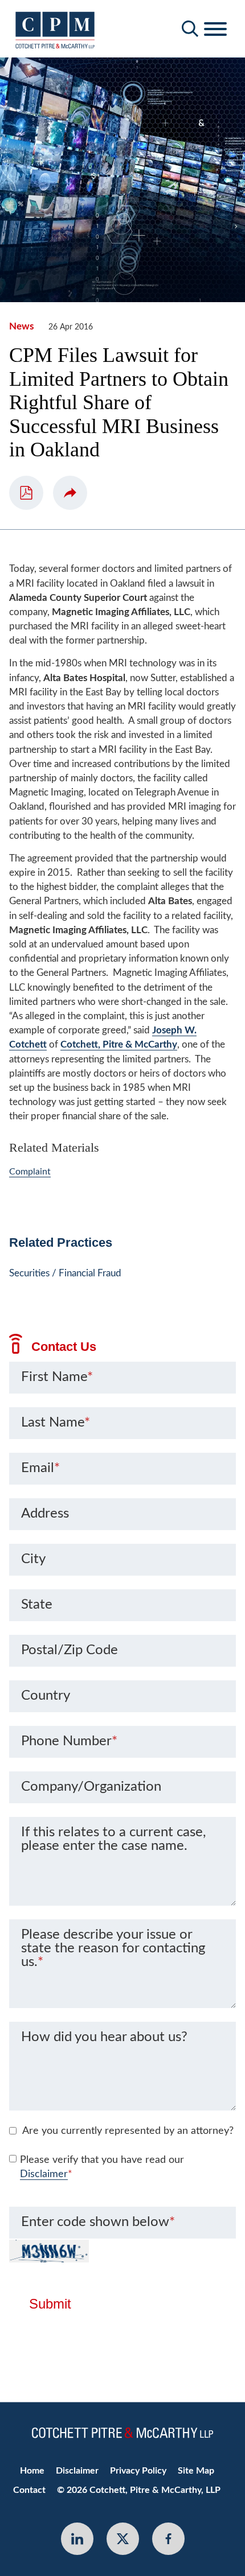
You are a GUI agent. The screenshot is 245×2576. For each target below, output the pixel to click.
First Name (57, 1377)
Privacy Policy (138, 2471)
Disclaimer (44, 2174)
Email (40, 1468)
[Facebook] (168, 2539)
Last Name (56, 1423)
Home (32, 2471)
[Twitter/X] (123, 2539)
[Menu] (215, 30)
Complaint (30, 1172)
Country (46, 1696)
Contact (29, 2490)
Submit (50, 2304)
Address (45, 1514)
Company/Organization (91, 1787)
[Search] (190, 29)
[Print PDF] (26, 493)
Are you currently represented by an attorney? (128, 2131)
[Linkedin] (77, 2539)
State (37, 1605)
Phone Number (69, 1741)
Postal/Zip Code (70, 1650)
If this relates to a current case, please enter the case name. (113, 1839)
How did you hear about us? (104, 2037)
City (33, 1559)
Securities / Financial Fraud (65, 1273)
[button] (70, 493)
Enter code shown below (98, 2222)
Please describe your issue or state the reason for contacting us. (113, 1948)
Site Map (196, 2471)
